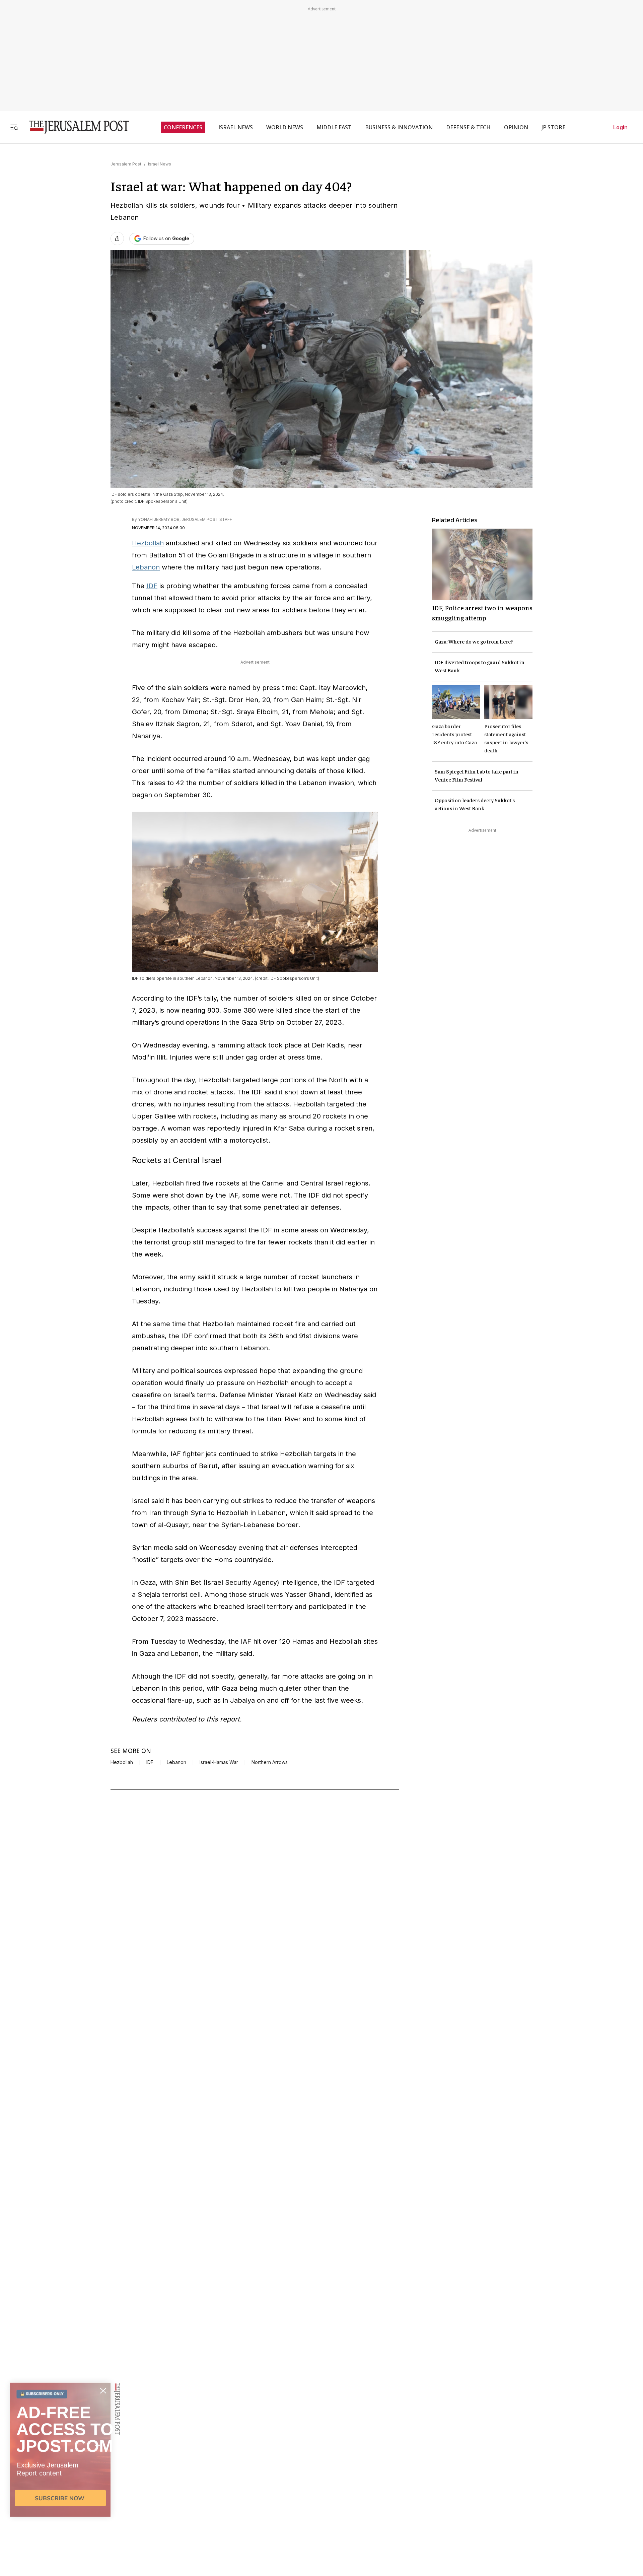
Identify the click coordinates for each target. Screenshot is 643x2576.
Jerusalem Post (126, 164)
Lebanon (146, 567)
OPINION (516, 127)
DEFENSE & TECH (468, 127)
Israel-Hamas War (219, 1762)
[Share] (117, 239)
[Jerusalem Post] (75, 127)
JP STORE (553, 127)
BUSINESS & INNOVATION (399, 127)
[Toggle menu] (14, 127)
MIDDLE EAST (334, 127)
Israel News (160, 164)
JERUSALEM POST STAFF (207, 519)
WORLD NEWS (285, 127)
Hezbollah (148, 543)
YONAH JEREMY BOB (159, 519)
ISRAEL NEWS (236, 127)
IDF (152, 586)
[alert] (60, 2499)
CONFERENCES (183, 127)
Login (620, 127)
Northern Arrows (270, 1762)
